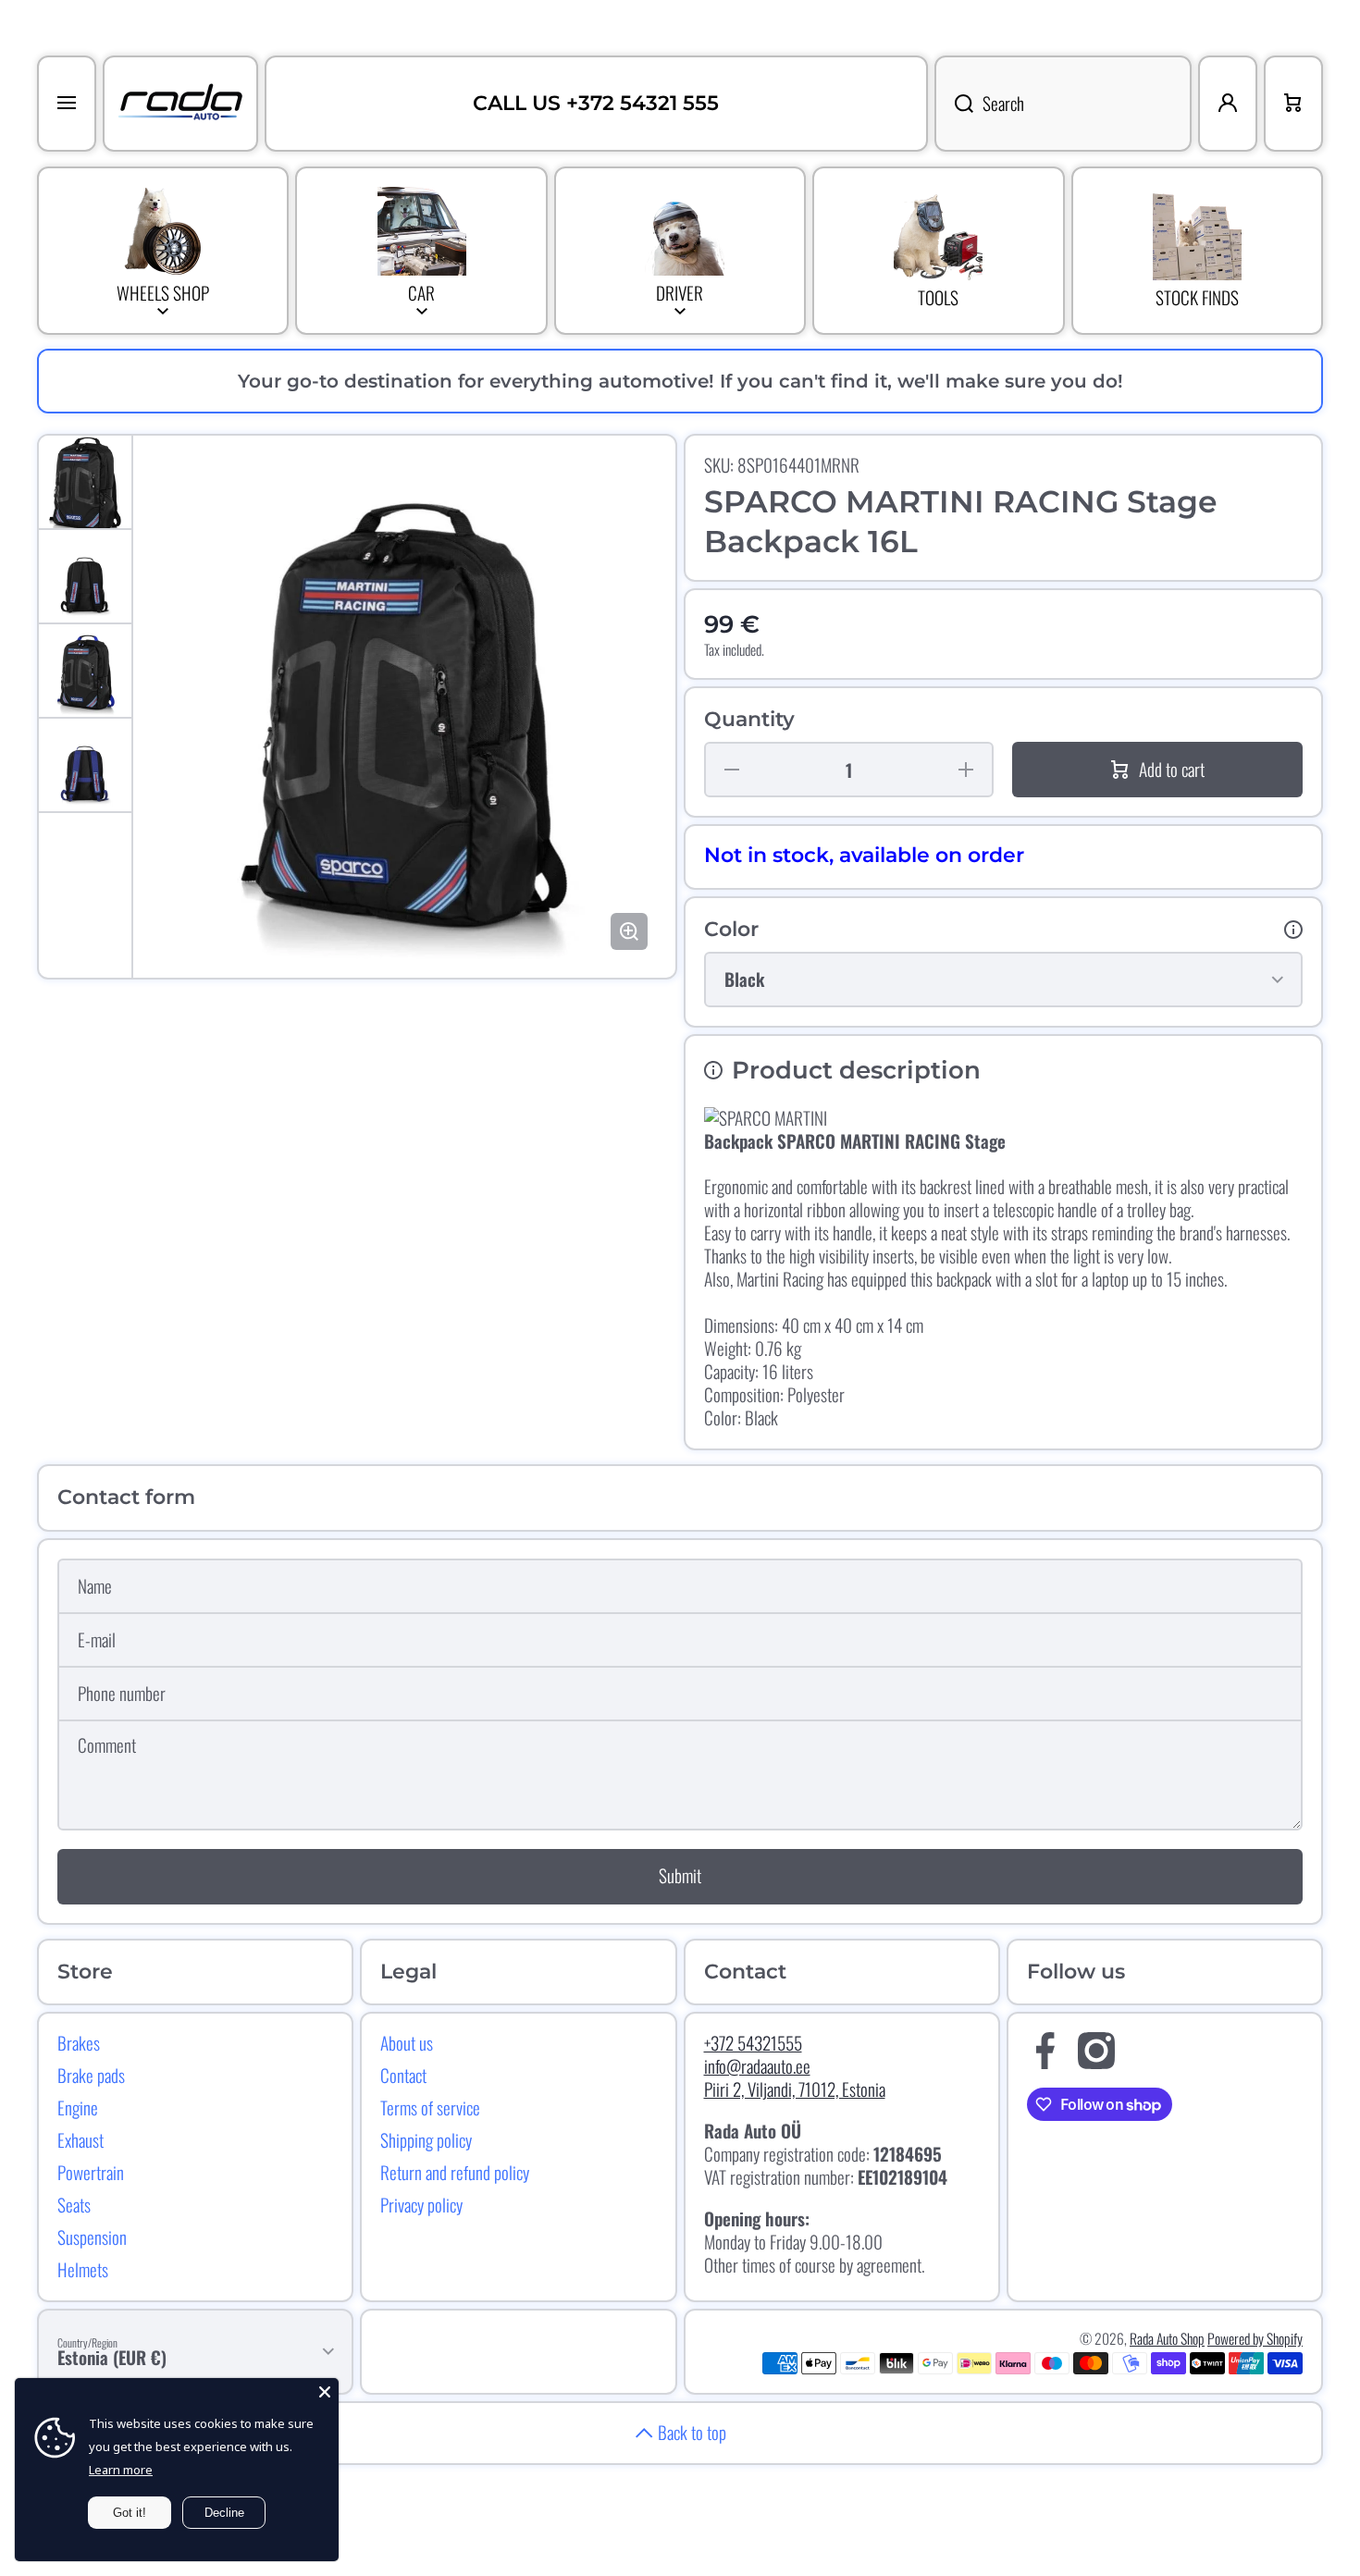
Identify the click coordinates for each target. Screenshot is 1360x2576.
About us (407, 2042)
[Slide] (1293, 930)
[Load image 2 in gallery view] (85, 576)
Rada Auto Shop (1167, 2338)
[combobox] (1063, 104)
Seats (74, 2204)
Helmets (83, 2269)
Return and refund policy (455, 2172)
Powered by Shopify (1255, 2338)
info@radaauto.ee (757, 2066)
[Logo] (180, 104)
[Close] (325, 2392)
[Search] (954, 104)
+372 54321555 (753, 2043)
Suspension (92, 2237)
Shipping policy (426, 2139)
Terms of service (430, 2107)
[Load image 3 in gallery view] (85, 671)
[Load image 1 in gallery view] (85, 482)
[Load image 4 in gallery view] (85, 765)
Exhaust (80, 2139)
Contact (403, 2075)
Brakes (79, 2042)
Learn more (121, 2470)
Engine (78, 2107)
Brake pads (91, 2075)
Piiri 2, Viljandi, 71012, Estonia (795, 2089)
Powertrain (91, 2172)
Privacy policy (421, 2204)
